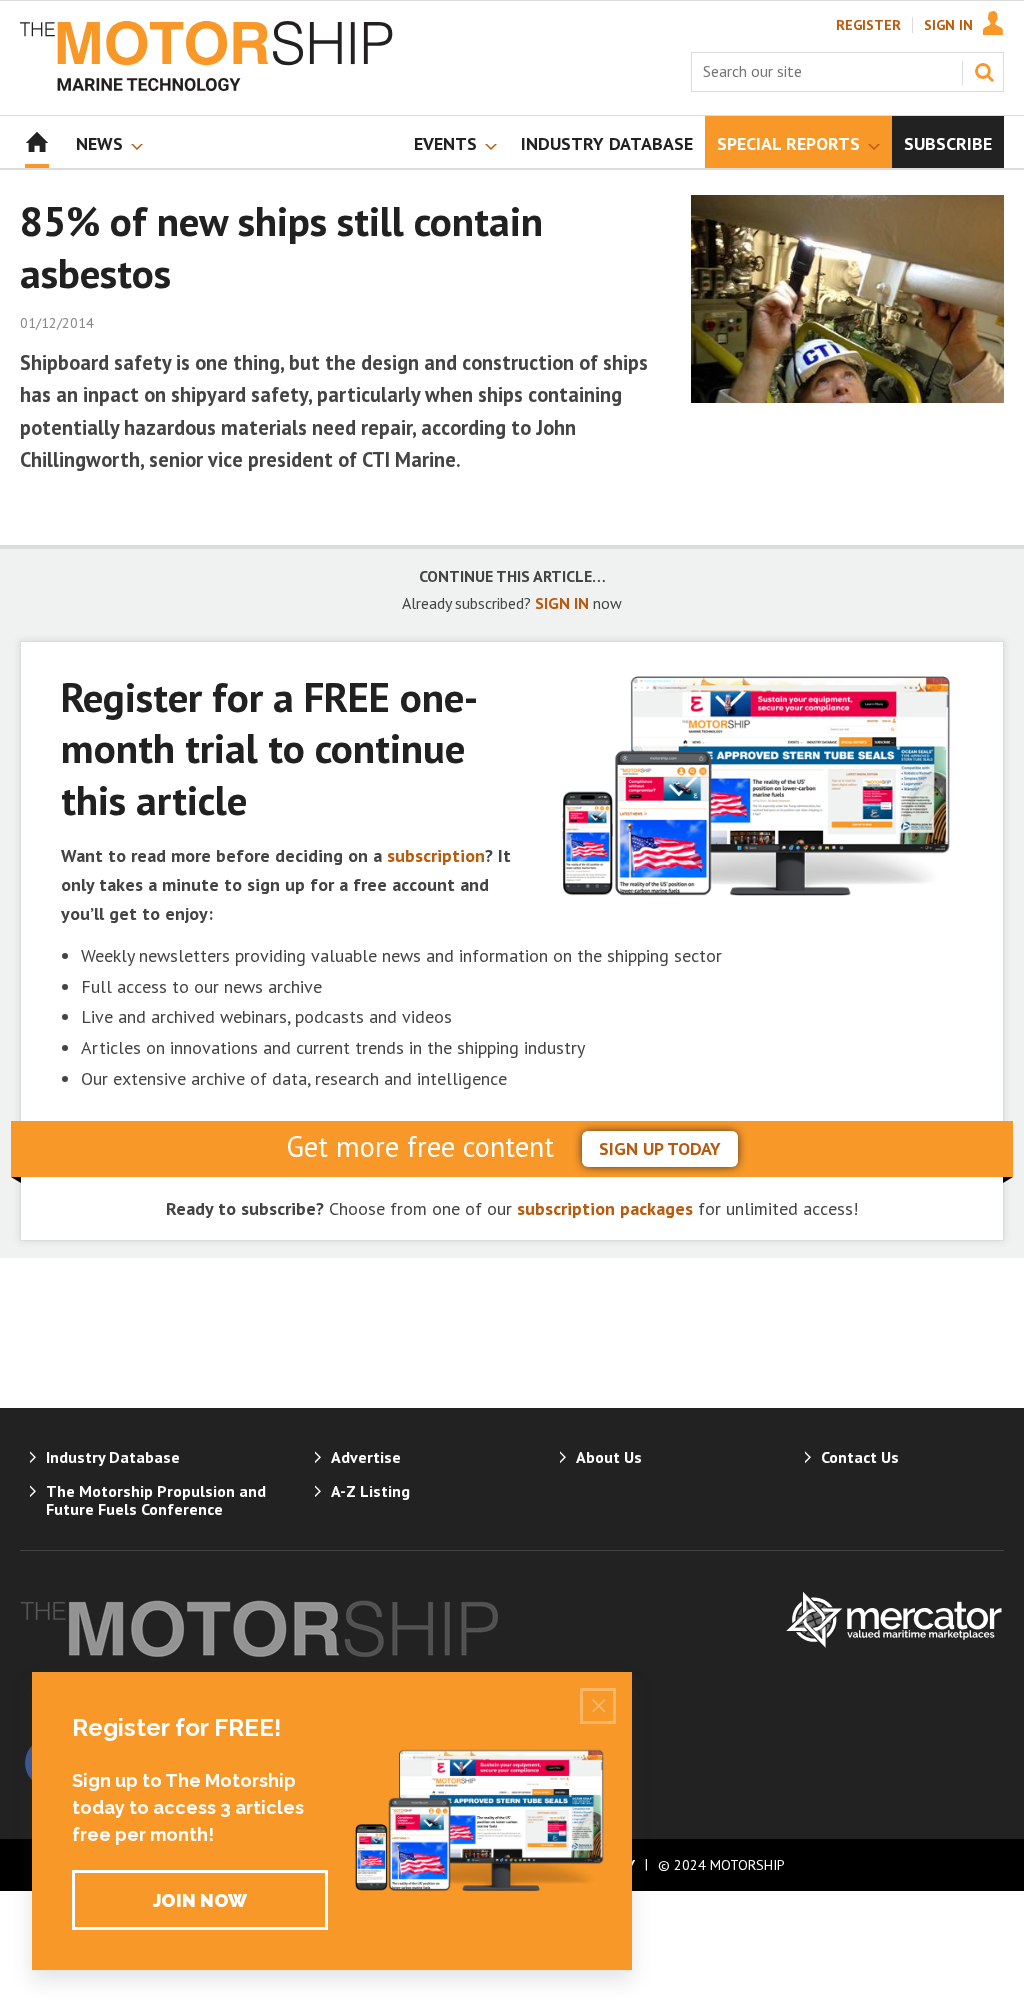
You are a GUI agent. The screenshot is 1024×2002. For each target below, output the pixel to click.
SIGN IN (562, 603)
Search (984, 72)
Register (868, 25)
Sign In (948, 25)
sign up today (660, 1148)
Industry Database (113, 1457)
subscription (436, 855)
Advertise (366, 1457)
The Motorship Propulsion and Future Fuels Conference (156, 1500)
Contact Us (860, 1457)
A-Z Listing (370, 1491)
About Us (609, 1457)
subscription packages (605, 1208)
